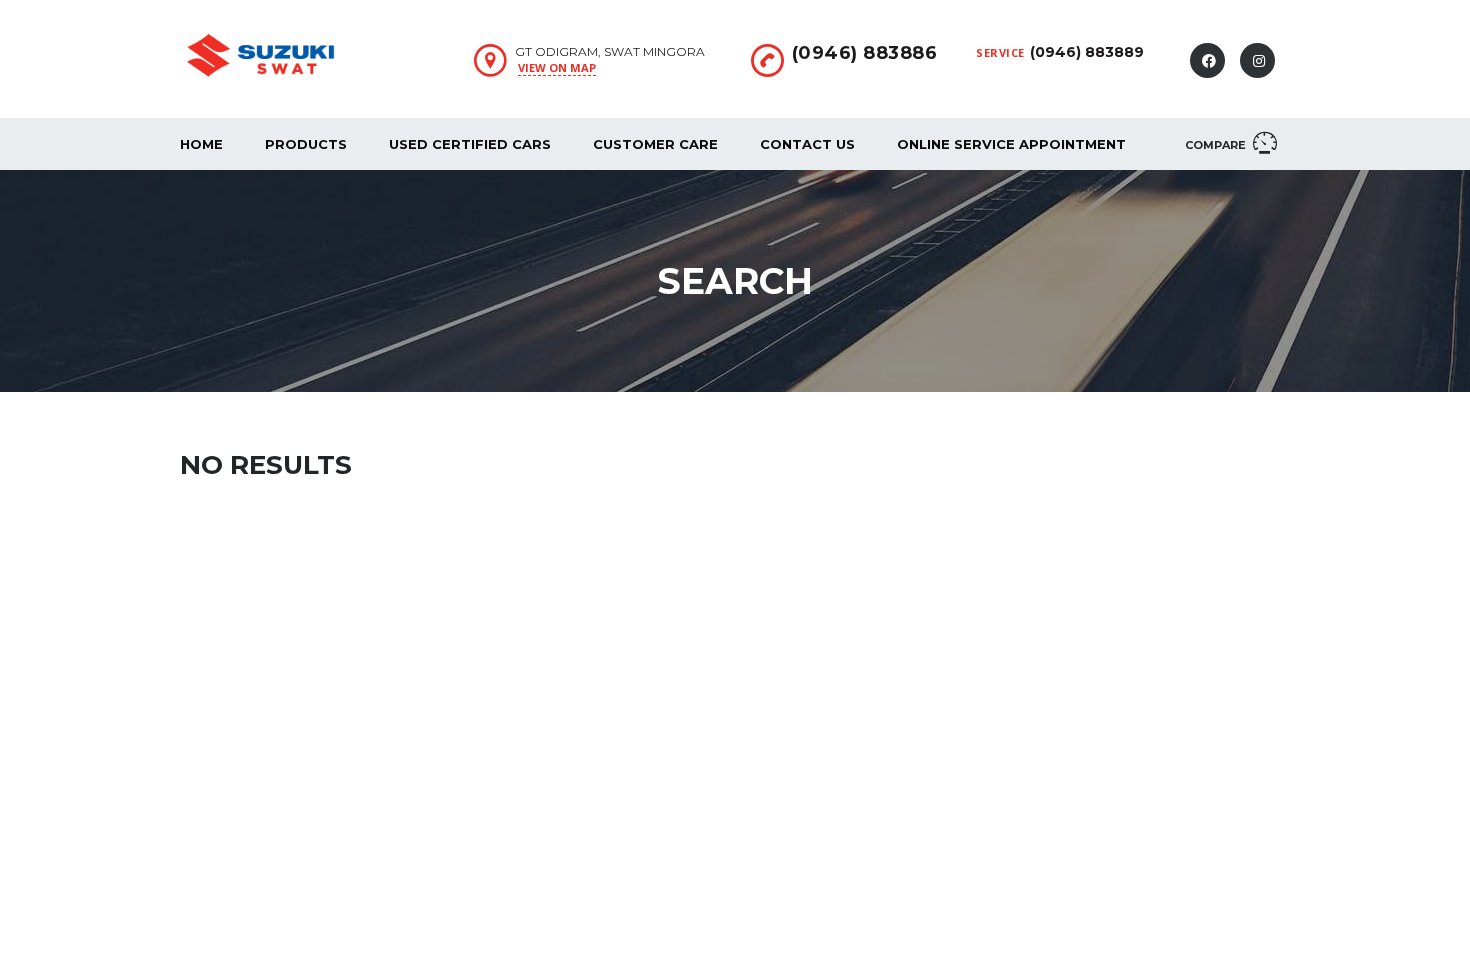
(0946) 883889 (1087, 52)
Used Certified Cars (470, 144)
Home (201, 144)
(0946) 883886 (865, 53)
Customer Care (655, 144)
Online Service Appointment (1011, 144)
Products (306, 144)
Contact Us (807, 144)
